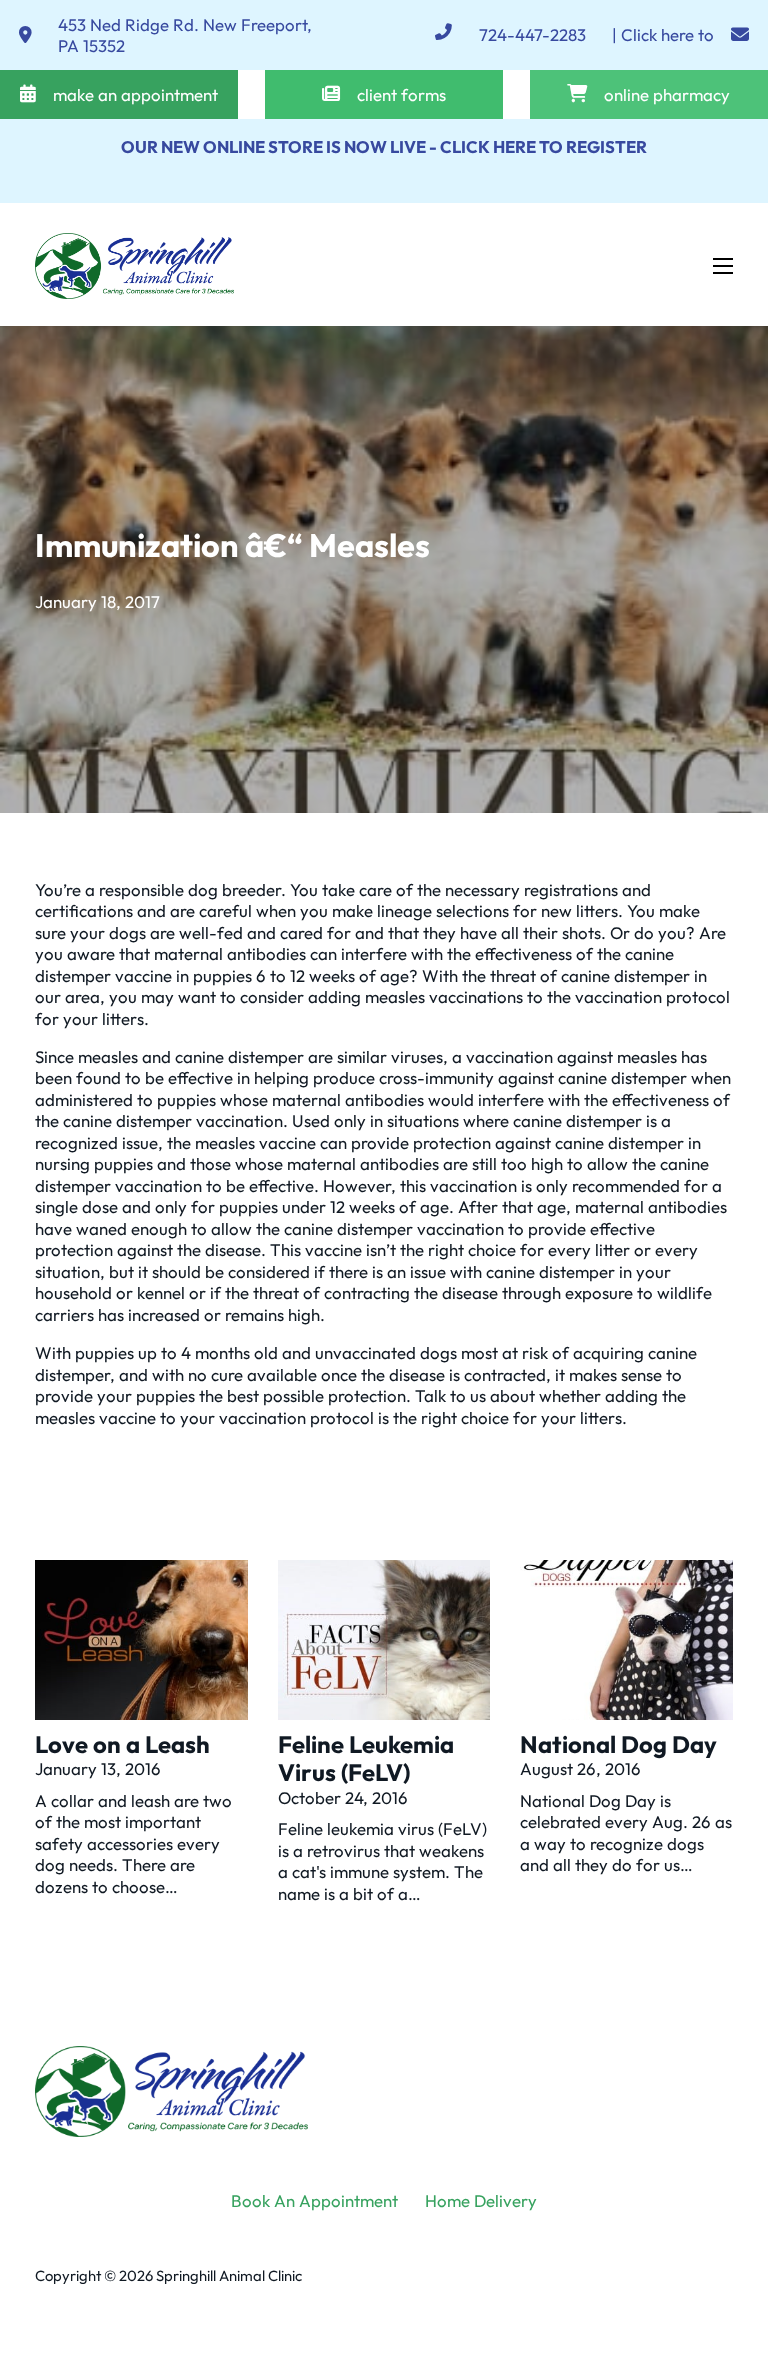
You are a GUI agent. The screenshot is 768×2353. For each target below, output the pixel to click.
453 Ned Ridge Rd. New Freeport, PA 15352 (185, 35)
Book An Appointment (314, 2200)
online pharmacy (667, 94)
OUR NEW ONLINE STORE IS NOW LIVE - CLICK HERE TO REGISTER (384, 146)
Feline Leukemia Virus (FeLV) (366, 1758)
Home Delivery (481, 2200)
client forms (401, 94)
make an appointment (135, 94)
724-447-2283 (532, 34)
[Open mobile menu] (723, 266)
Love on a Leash (122, 1744)
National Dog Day (618, 1744)
